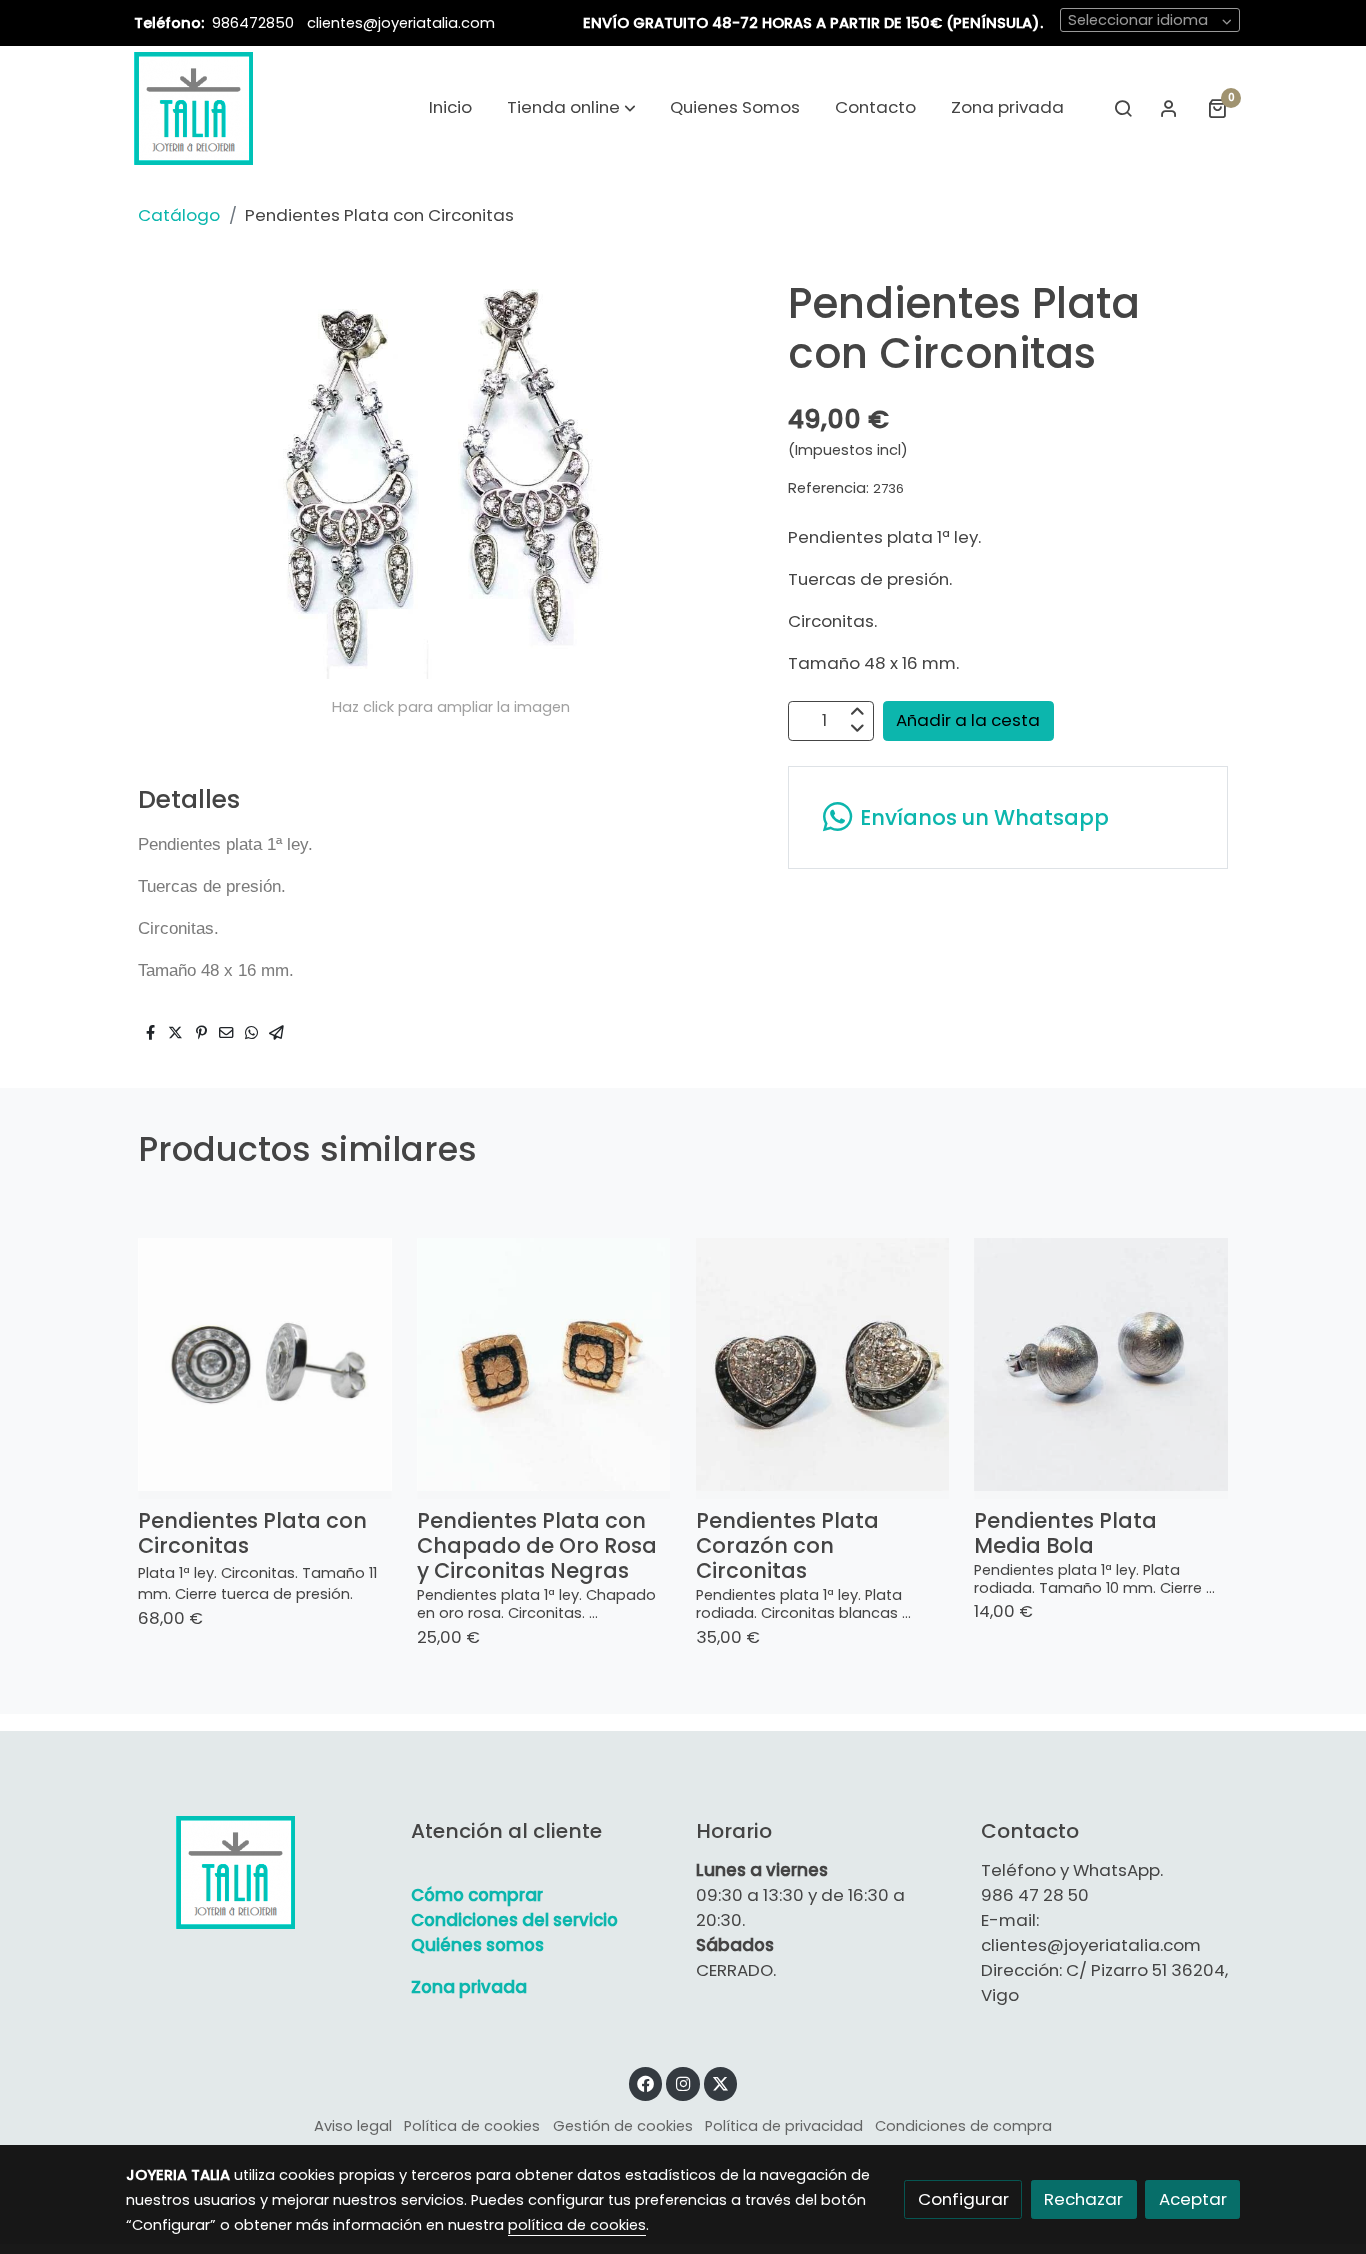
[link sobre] (255, 1872)
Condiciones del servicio (514, 1920)
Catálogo (179, 215)
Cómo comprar (477, 1895)
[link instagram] (683, 2082)
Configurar (963, 2199)
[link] (193, 108)
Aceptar (1193, 2199)
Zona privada (469, 1987)
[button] (571, 108)
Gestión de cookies (623, 2126)
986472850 (255, 23)
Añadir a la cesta (968, 720)
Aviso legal (353, 2126)
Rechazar (1083, 2199)
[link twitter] (721, 2082)
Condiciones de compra (963, 2126)
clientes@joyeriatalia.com (401, 23)
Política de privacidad (784, 2126)
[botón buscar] (1123, 108)
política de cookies (577, 2225)
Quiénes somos (477, 1945)
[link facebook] (646, 2082)
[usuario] (1169, 108)
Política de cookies (472, 2126)
